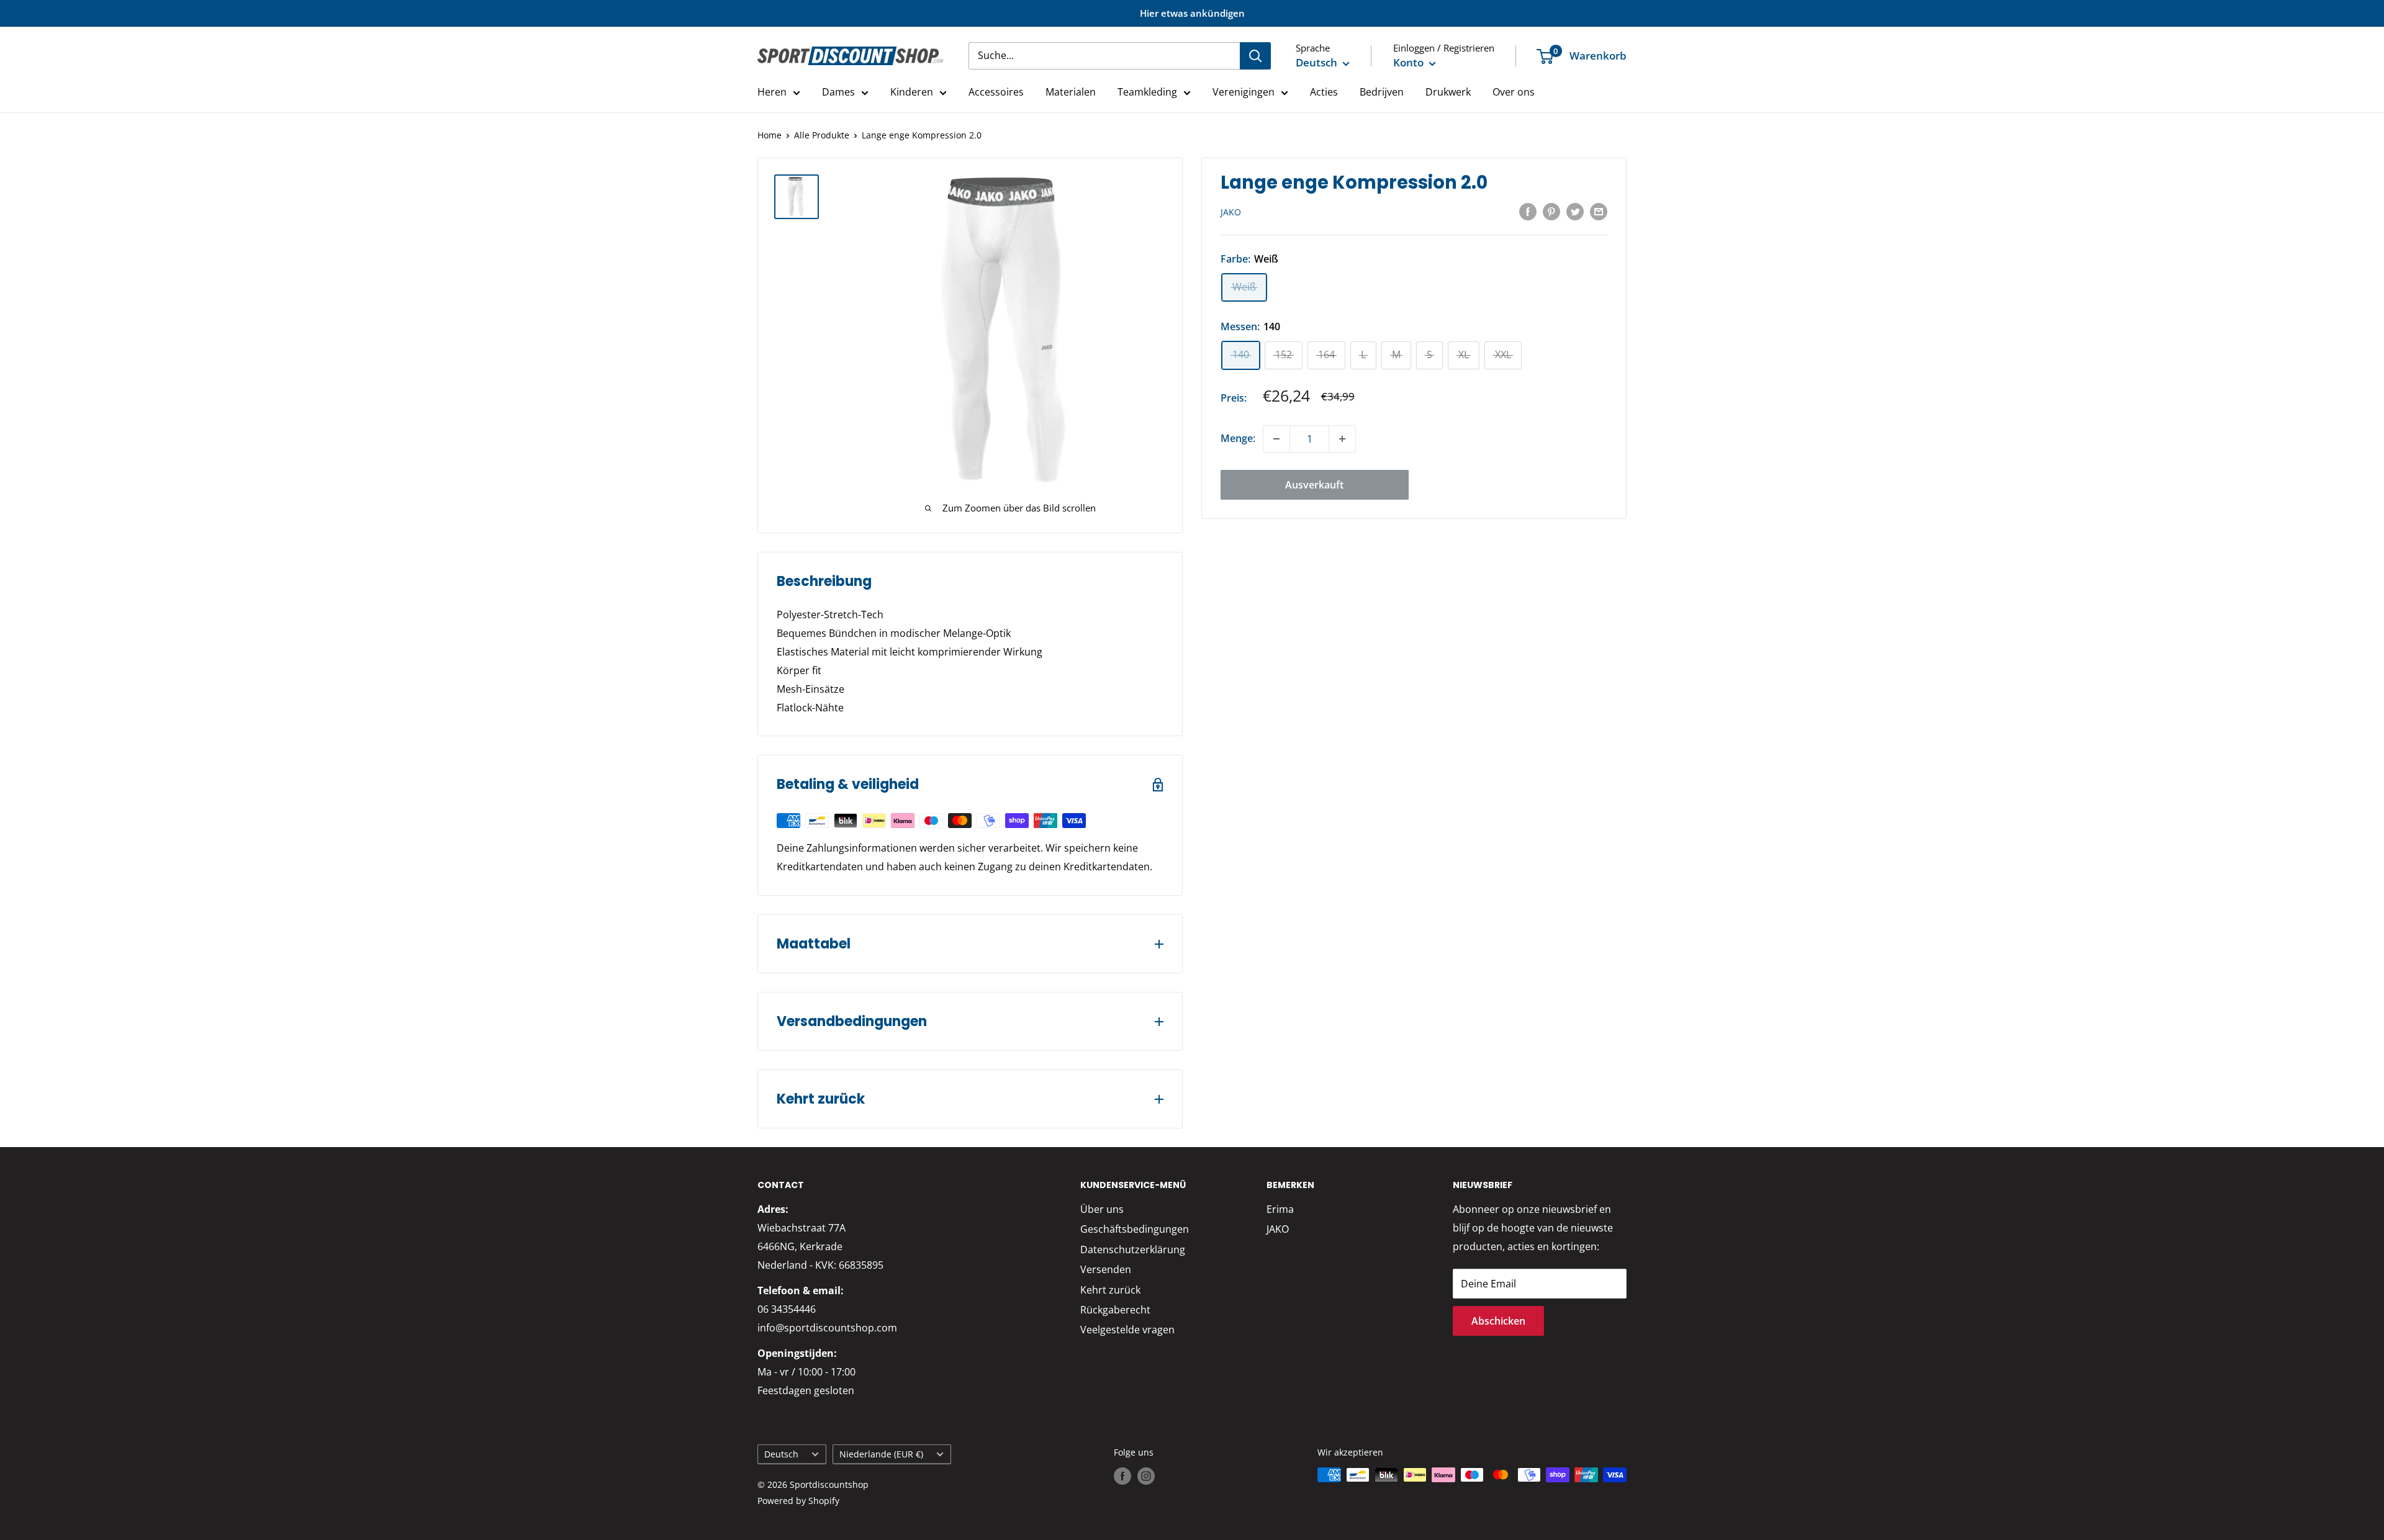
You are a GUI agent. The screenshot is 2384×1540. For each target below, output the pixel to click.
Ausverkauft (1314, 485)
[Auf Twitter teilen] (1575, 212)
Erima (1280, 1209)
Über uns (1102, 1209)
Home (770, 135)
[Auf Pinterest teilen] (1551, 212)
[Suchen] (1255, 56)
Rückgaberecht (1115, 1310)
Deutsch (781, 1454)
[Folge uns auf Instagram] (1146, 1476)
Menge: (1238, 438)
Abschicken (1498, 1321)
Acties (1324, 92)
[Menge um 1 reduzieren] (1276, 439)
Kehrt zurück (1110, 1290)
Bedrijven (1382, 92)
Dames (838, 92)
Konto (1410, 62)
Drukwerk (1448, 92)
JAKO (1231, 212)
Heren (772, 92)
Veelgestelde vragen (1127, 1330)
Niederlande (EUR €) (881, 1454)
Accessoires (996, 92)
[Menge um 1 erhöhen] (1342, 439)
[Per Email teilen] (1599, 212)
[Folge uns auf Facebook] (1122, 1476)
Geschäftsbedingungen (1135, 1229)
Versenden (1106, 1269)
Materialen (1071, 92)
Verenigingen (1244, 92)
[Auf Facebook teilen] (1528, 212)
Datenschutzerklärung (1133, 1250)
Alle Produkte (822, 135)
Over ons (1514, 92)
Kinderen (912, 92)
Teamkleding (1147, 92)
